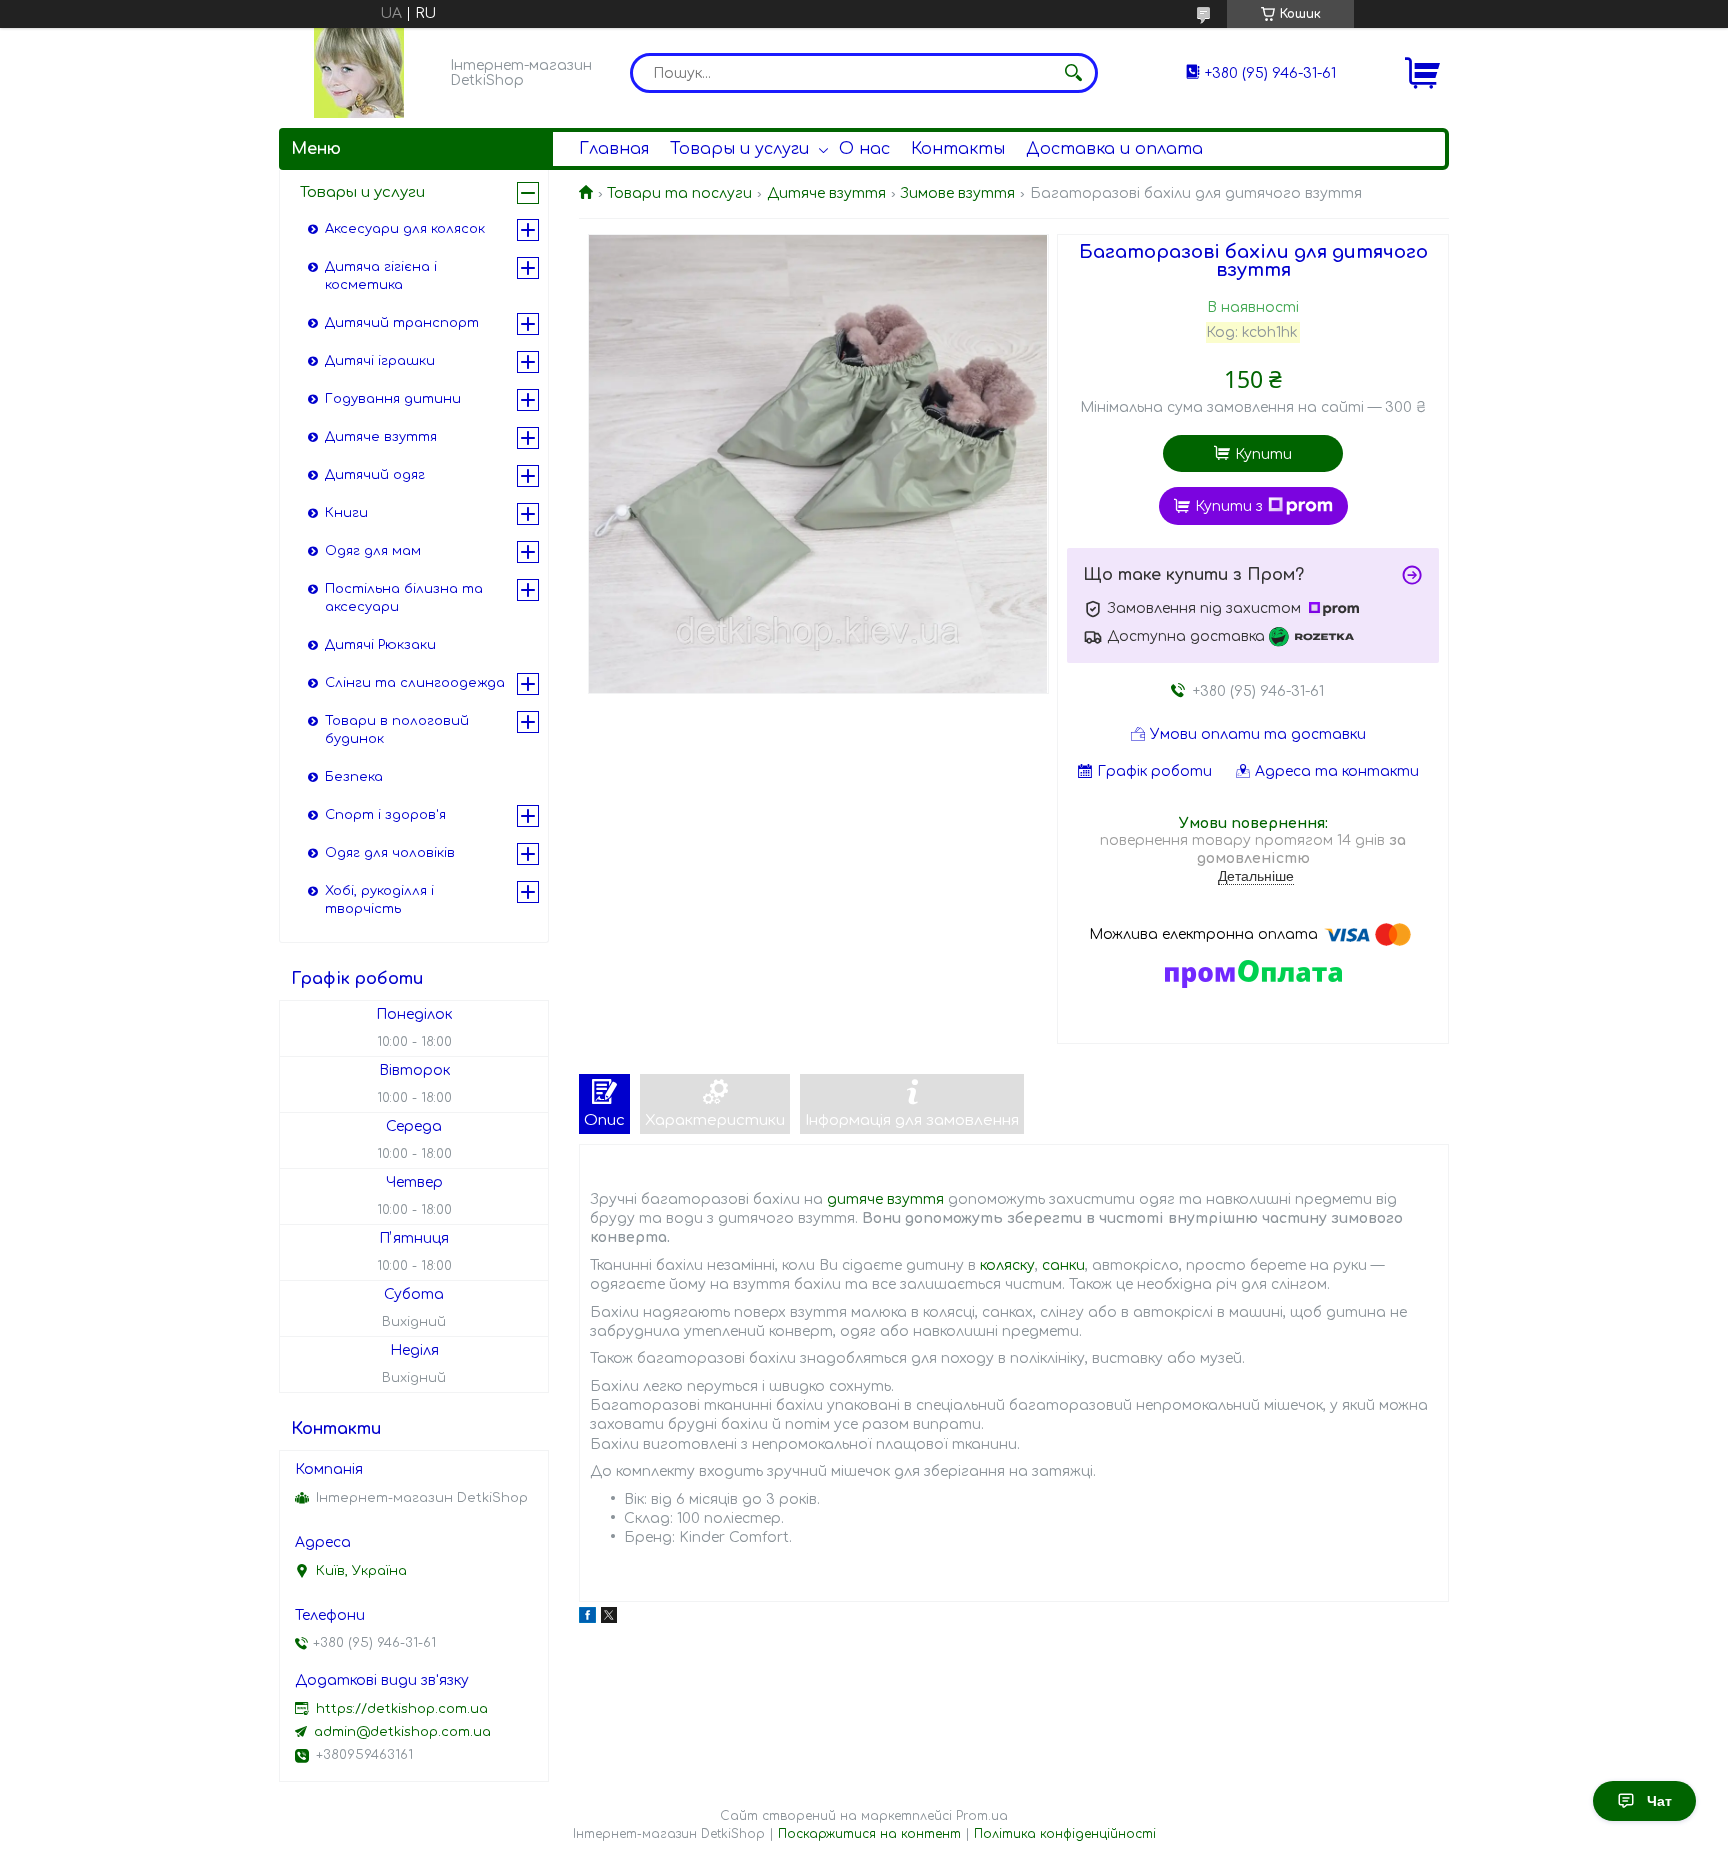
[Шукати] (1073, 73)
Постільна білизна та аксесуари (404, 598)
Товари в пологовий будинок (397, 730)
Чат (1659, 1801)
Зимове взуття (957, 193)
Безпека (354, 777)
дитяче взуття (885, 1199)
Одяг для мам (373, 551)
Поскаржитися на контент (869, 1834)
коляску (1007, 1265)
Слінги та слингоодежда (415, 683)
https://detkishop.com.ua (402, 1709)
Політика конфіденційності (1065, 1834)
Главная (614, 149)
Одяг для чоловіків (390, 853)
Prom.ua (982, 1816)
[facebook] (587, 1618)
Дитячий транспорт (402, 323)
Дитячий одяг (375, 475)
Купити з (1229, 506)
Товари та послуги (679, 193)
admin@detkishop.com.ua (402, 1732)
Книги (346, 513)
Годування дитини (393, 399)
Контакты (958, 149)
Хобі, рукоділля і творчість (379, 900)
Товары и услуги (739, 149)
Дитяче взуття (826, 193)
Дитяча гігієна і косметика (381, 276)
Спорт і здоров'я (385, 815)
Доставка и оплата (1114, 149)
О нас (864, 149)
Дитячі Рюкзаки (380, 645)
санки (1063, 1265)
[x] (609, 1618)
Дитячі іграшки (380, 361)
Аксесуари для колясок (405, 229)
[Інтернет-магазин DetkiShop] (359, 73)
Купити (1263, 454)
